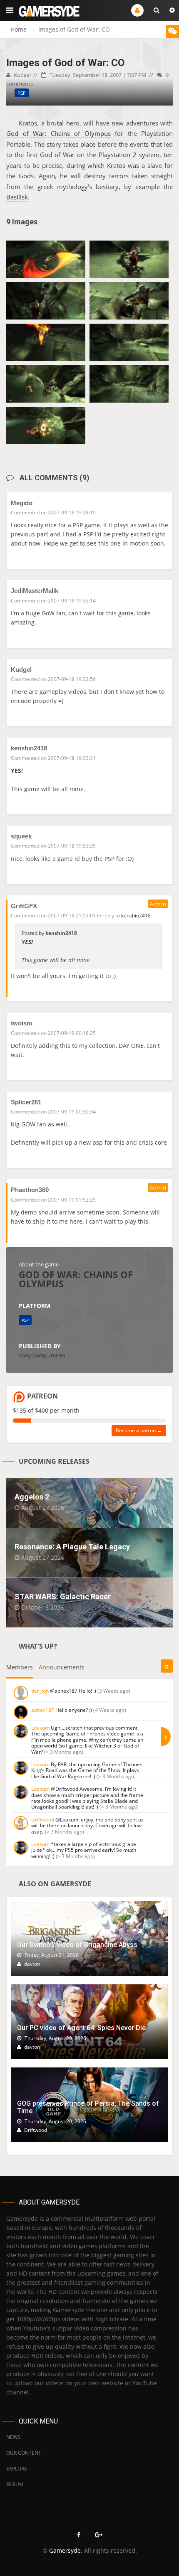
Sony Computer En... (44, 1355)
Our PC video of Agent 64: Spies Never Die (81, 2028)
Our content (24, 2453)
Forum (15, 2484)
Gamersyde (65, 2550)
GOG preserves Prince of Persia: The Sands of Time (88, 2107)
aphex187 (43, 1710)
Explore (17, 2469)
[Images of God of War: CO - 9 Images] (46, 259)
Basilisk (17, 197)
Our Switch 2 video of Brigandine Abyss (77, 1945)
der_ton (40, 1691)
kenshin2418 (29, 748)
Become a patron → (139, 1430)
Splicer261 (26, 1102)
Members (20, 1667)
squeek (21, 836)
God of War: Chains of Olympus (58, 133)
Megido (22, 503)
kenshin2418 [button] (136, 916)
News (13, 2437)
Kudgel (22, 75)
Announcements (62, 1667)
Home (19, 29)
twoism (21, 1023)
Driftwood (43, 1820)
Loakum (40, 1728)
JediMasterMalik (35, 591)
